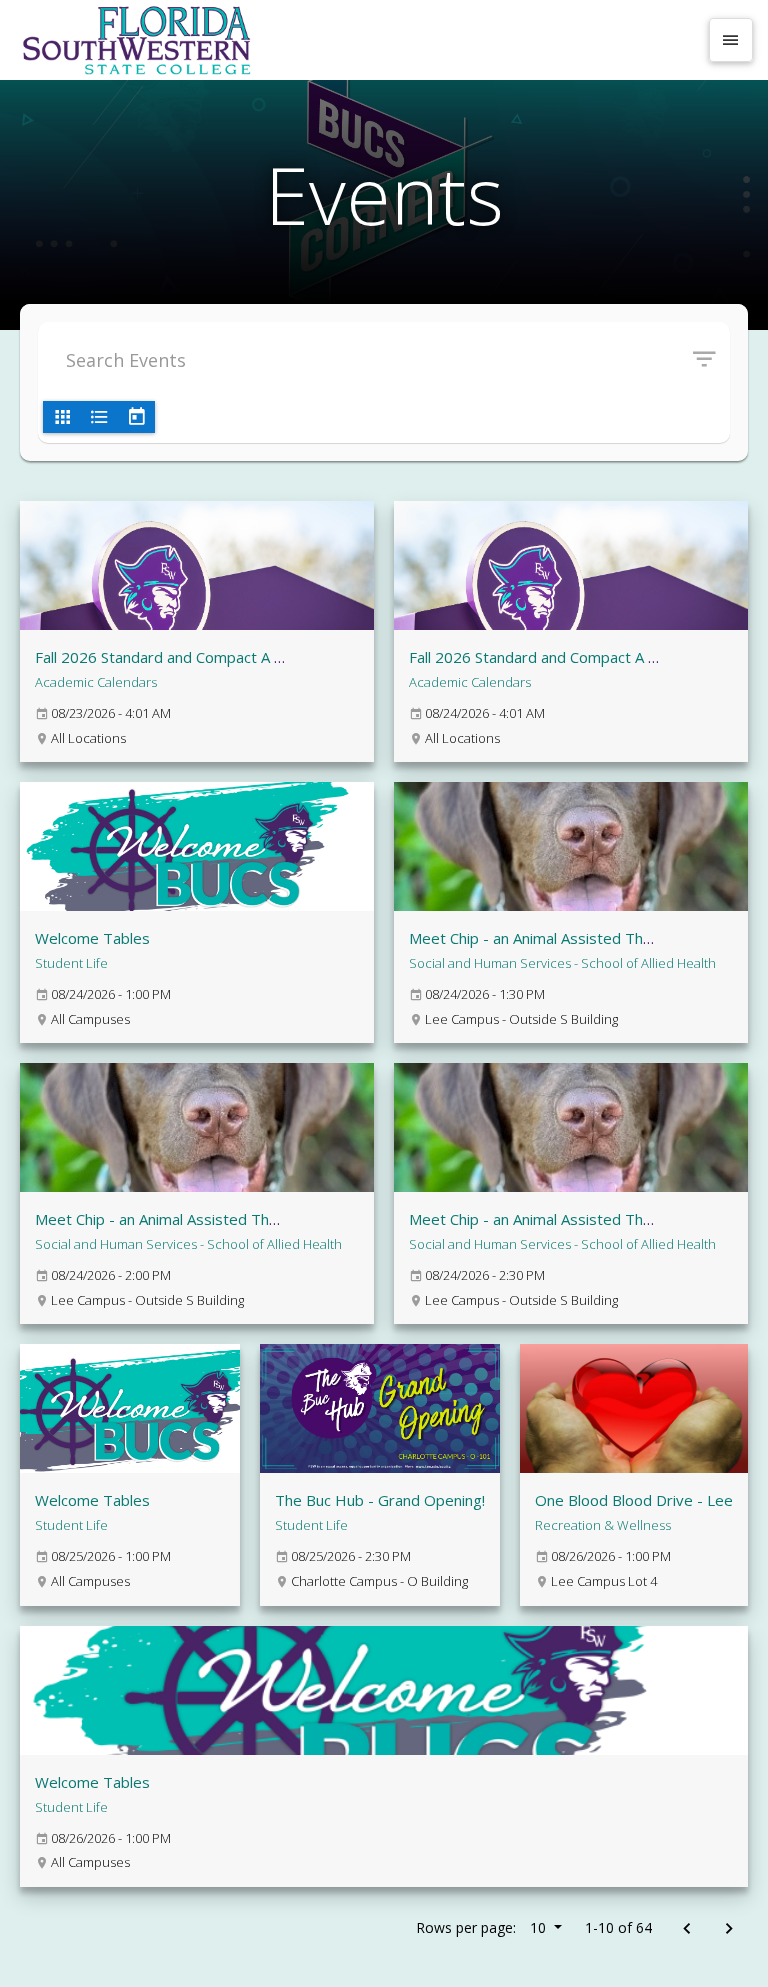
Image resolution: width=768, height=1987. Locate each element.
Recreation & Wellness (603, 1525)
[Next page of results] (728, 1929)
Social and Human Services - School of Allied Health (562, 963)
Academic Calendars (96, 682)
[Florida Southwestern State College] (356, 40)
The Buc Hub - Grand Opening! (380, 1500)
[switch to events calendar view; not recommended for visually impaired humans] (136, 417)
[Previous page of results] (686, 1929)
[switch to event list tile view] (62, 417)
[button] (711, 360)
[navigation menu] (731, 40)
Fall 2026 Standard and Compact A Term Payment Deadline (238, 657)
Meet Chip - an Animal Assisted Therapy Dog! (564, 938)
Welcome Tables (92, 938)
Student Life (71, 963)
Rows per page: (481, 1927)
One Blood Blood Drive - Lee (634, 1500)
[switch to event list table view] (99, 417)
